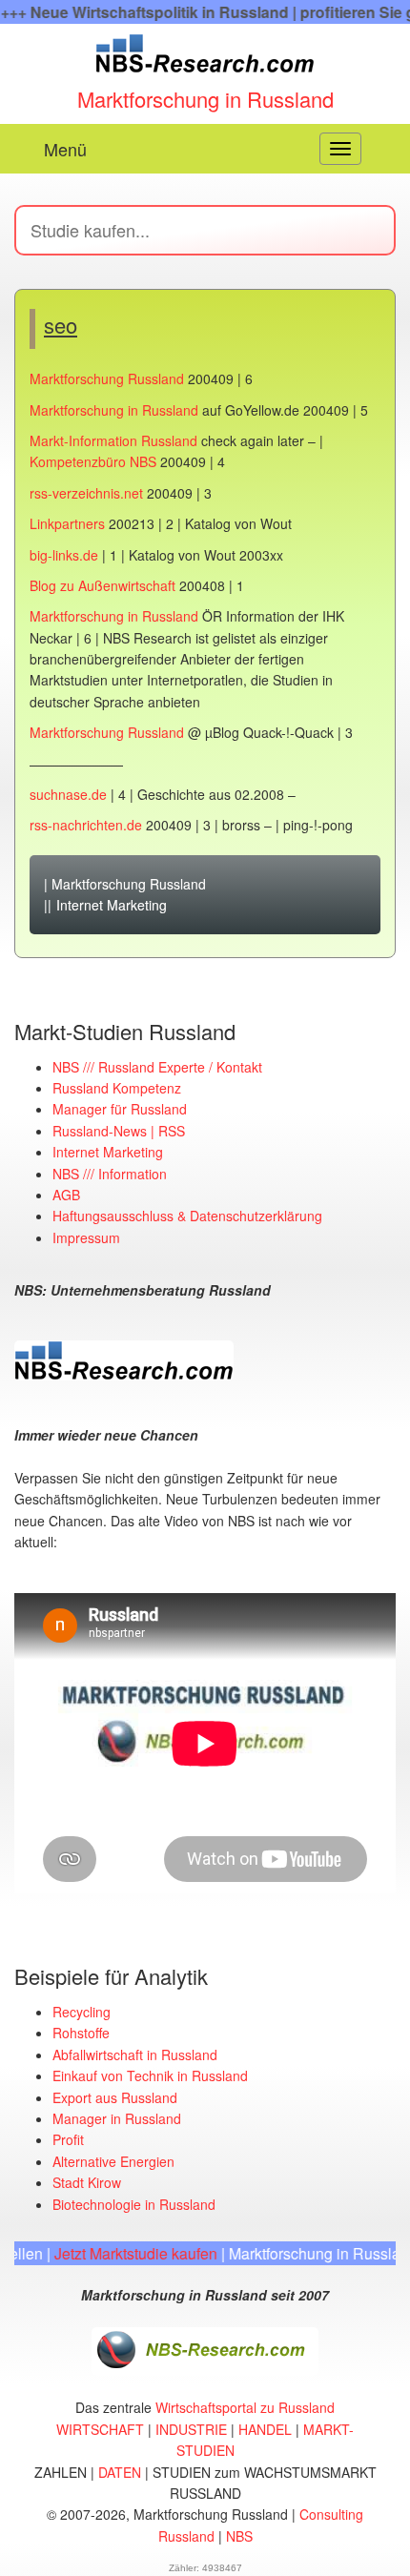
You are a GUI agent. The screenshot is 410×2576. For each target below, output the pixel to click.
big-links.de (64, 555)
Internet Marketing (112, 905)
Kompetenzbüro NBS (93, 461)
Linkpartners (67, 523)
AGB (66, 1195)
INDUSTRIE (191, 2429)
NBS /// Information (110, 1174)
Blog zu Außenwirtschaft (102, 585)
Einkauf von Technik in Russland (150, 2075)
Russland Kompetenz (117, 1088)
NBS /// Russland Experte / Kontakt (157, 1067)
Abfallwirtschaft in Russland (135, 2055)
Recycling (82, 2012)
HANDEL (265, 2429)
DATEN (120, 2472)
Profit (68, 2139)
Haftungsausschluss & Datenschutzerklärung (187, 1216)
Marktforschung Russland (107, 378)
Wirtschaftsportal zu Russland (245, 2407)
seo (61, 325)
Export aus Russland (115, 2097)
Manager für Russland (120, 1109)
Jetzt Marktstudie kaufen (117, 2253)
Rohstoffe (81, 2033)
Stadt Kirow (87, 2182)
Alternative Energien (113, 2161)
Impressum (86, 1237)
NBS (239, 2536)
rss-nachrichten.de (86, 825)
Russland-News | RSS (119, 1131)
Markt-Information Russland (113, 440)
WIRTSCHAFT (100, 2429)
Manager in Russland (117, 2118)
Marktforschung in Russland (205, 99)
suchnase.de (68, 794)
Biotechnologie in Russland (134, 2204)
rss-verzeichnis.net (86, 493)
